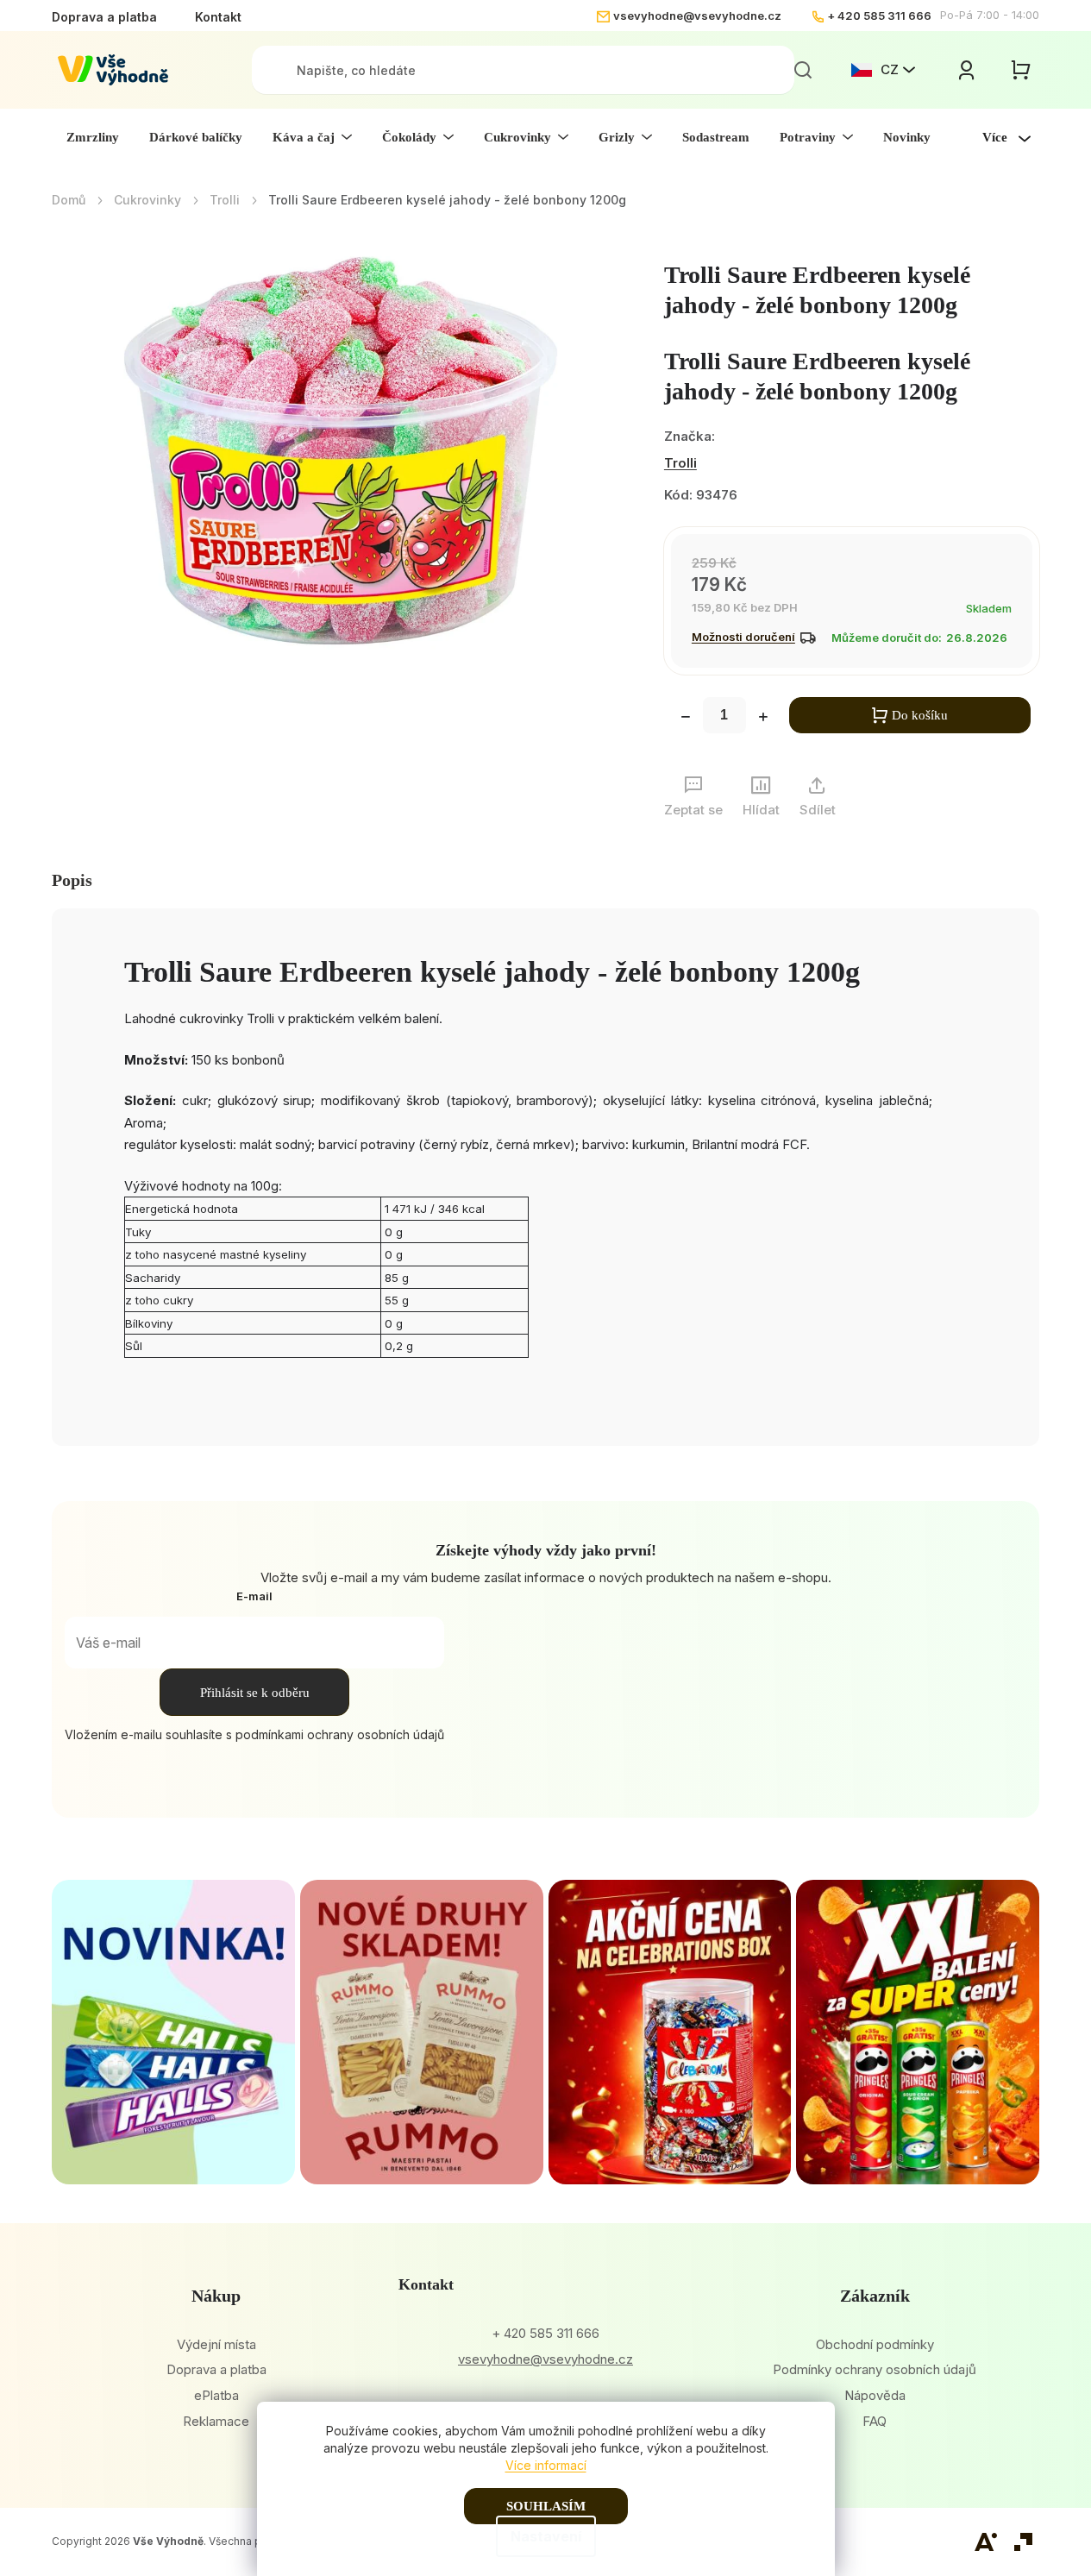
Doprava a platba (104, 17)
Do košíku (920, 715)
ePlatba (216, 2395)
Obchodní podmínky (875, 2344)
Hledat (803, 70)
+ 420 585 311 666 (879, 16)
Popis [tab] (72, 880)
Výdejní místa (216, 2344)
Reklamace (216, 2421)
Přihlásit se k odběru (255, 1693)
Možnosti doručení (743, 637)
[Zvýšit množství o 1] (763, 719)
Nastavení (546, 2536)
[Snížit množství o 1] (686, 719)
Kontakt (218, 17)
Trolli (680, 463)
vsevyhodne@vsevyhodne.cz (697, 16)
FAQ (875, 2421)
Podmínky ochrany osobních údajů (875, 2369)
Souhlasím (546, 2506)
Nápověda (875, 2395)
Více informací (546, 2465)
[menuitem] (93, 137)
